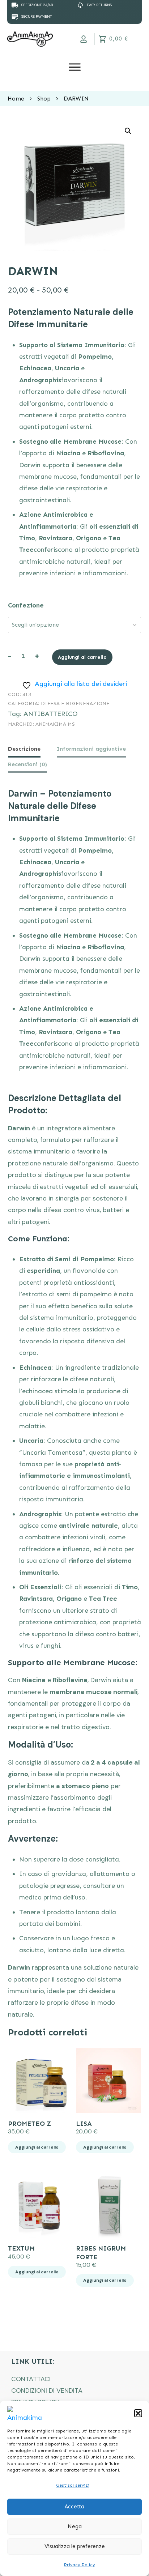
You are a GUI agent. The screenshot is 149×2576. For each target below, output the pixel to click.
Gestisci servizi (73, 2485)
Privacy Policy (80, 2565)
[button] (138, 2413)
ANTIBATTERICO (50, 714)
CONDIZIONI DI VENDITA (47, 2391)
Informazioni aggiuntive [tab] (91, 749)
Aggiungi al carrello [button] (37, 2147)
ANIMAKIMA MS (55, 724)
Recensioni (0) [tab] (27, 764)
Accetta (74, 2507)
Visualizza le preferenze (75, 2546)
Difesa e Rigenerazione (75, 703)
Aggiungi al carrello (82, 657)
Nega (75, 2526)
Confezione (26, 605)
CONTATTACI (31, 2379)
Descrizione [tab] (24, 749)
